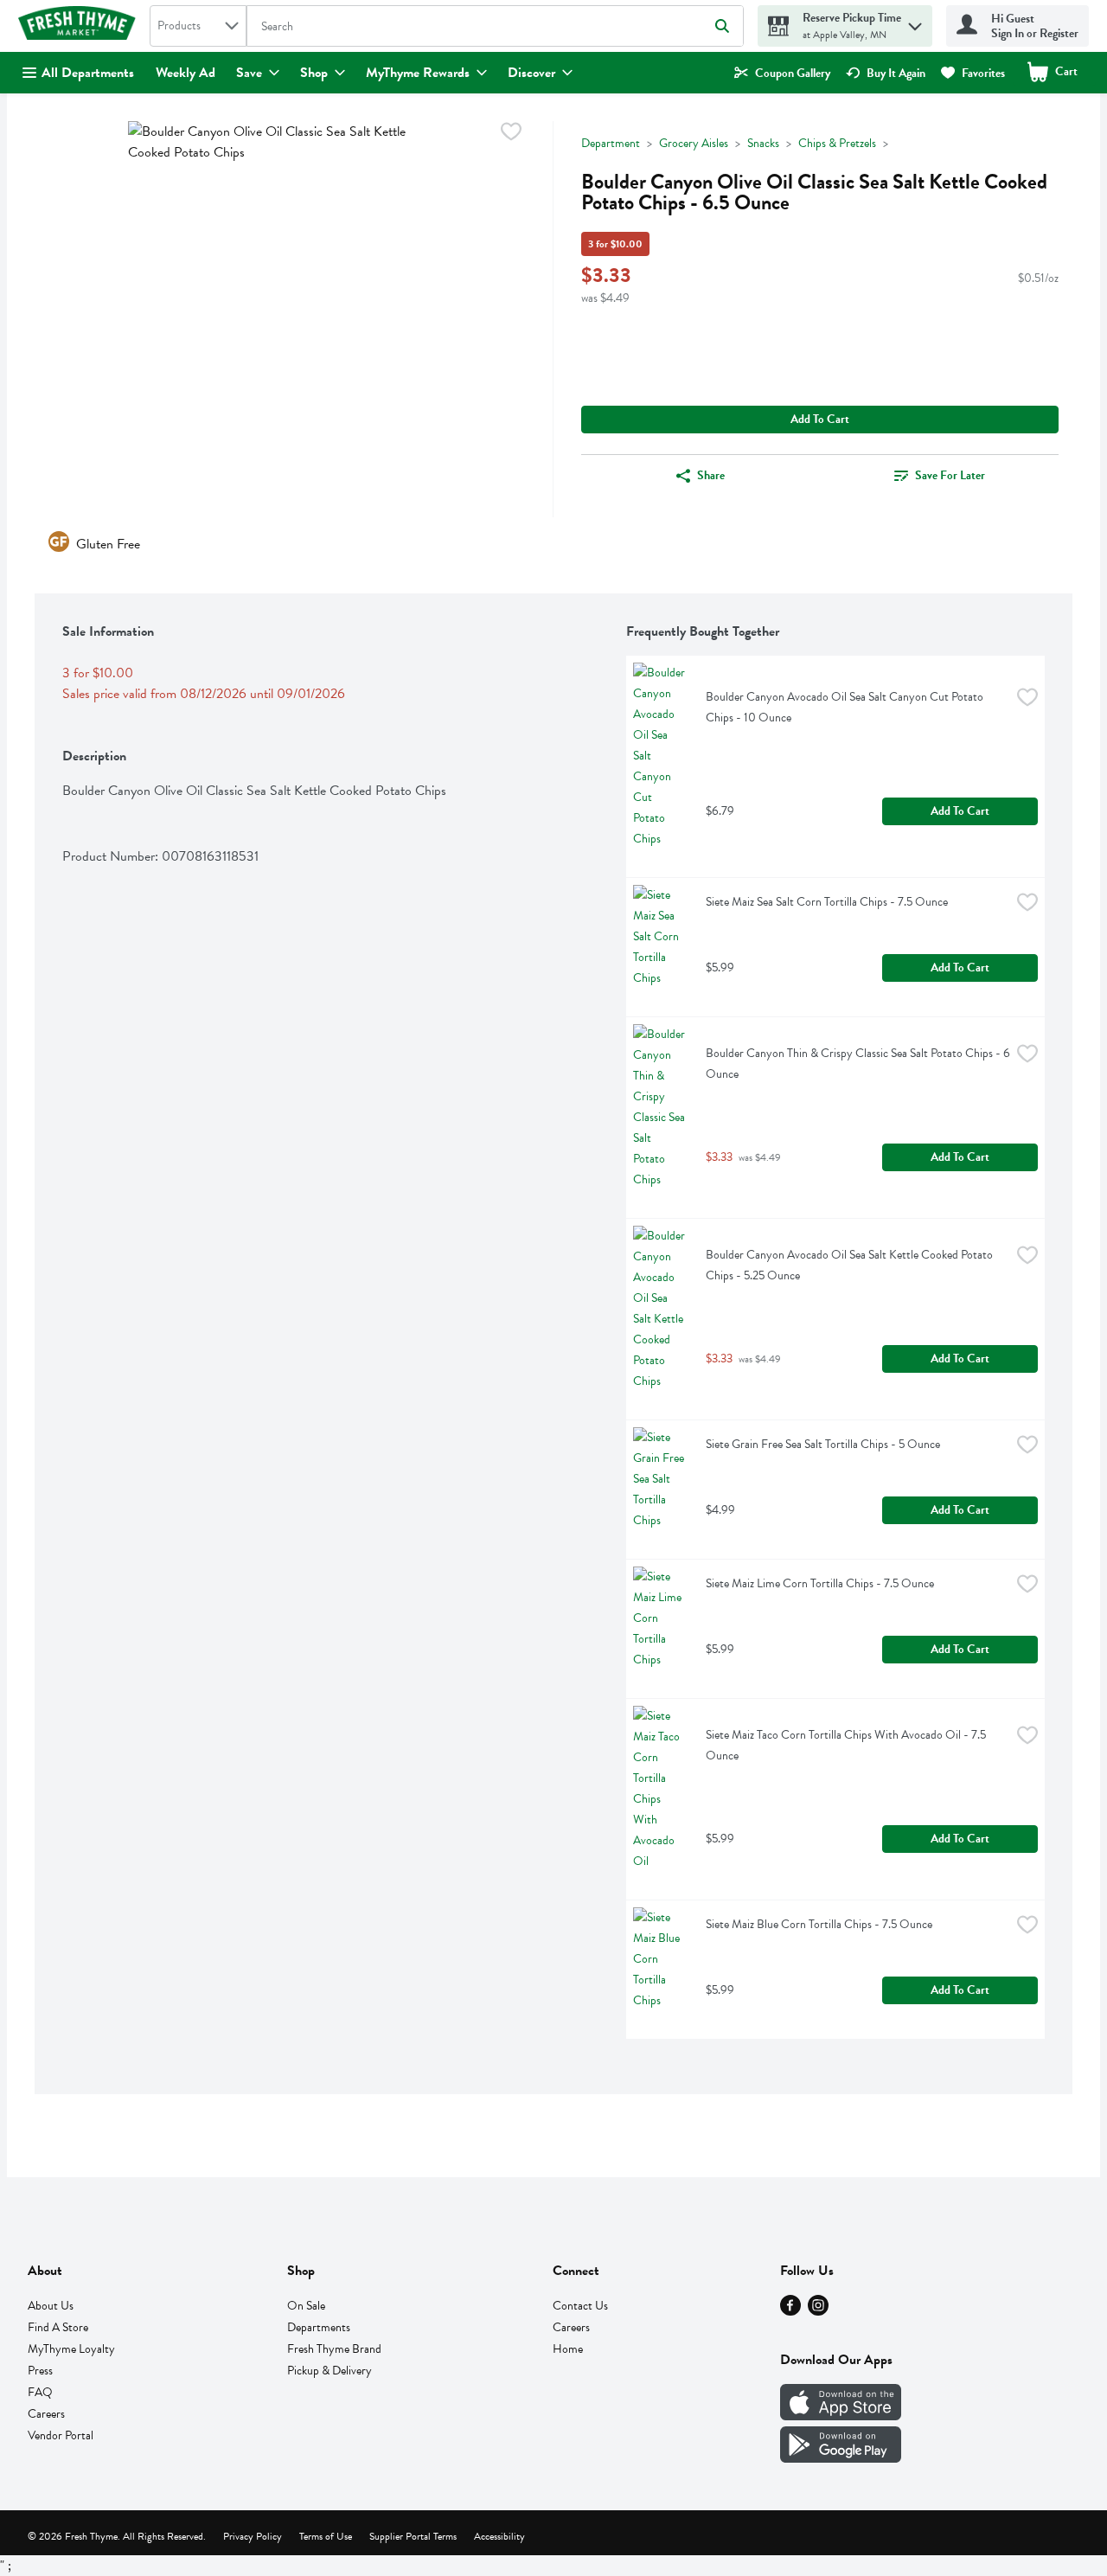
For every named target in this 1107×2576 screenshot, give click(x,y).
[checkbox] (511, 135)
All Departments (88, 73)
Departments (319, 2327)
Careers (46, 2414)
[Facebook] (790, 2311)
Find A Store (58, 2327)
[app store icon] (841, 2416)
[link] (782, 73)
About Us (51, 2306)
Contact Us (580, 2306)
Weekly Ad (186, 73)
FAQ (40, 2392)
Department (611, 143)
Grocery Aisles (694, 143)
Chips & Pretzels (837, 143)
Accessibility (499, 2536)
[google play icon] (841, 2458)
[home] (80, 26)
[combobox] (198, 26)
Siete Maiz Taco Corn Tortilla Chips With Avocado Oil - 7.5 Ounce (847, 1745)
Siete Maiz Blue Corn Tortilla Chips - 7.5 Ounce (819, 1924)
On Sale (306, 2306)
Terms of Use (326, 2536)
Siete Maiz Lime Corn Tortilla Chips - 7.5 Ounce (820, 1583)
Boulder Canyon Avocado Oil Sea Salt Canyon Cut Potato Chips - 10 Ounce (846, 707)
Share (711, 475)
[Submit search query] (722, 26)
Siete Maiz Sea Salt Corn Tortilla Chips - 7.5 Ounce (827, 902)
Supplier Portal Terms (413, 2536)
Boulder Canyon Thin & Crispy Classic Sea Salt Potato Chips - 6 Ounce (858, 1064)
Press (40, 2371)
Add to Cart (820, 419)
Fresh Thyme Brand (334, 2349)
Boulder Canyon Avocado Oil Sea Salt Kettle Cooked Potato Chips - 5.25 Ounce (851, 1265)
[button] (915, 22)
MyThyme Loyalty (71, 2349)
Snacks (763, 143)
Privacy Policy (253, 2536)
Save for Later (950, 475)
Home (568, 2349)
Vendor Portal (61, 2435)
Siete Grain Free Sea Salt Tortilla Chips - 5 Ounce (823, 1444)
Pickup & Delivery (330, 2371)
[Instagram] (818, 2311)
